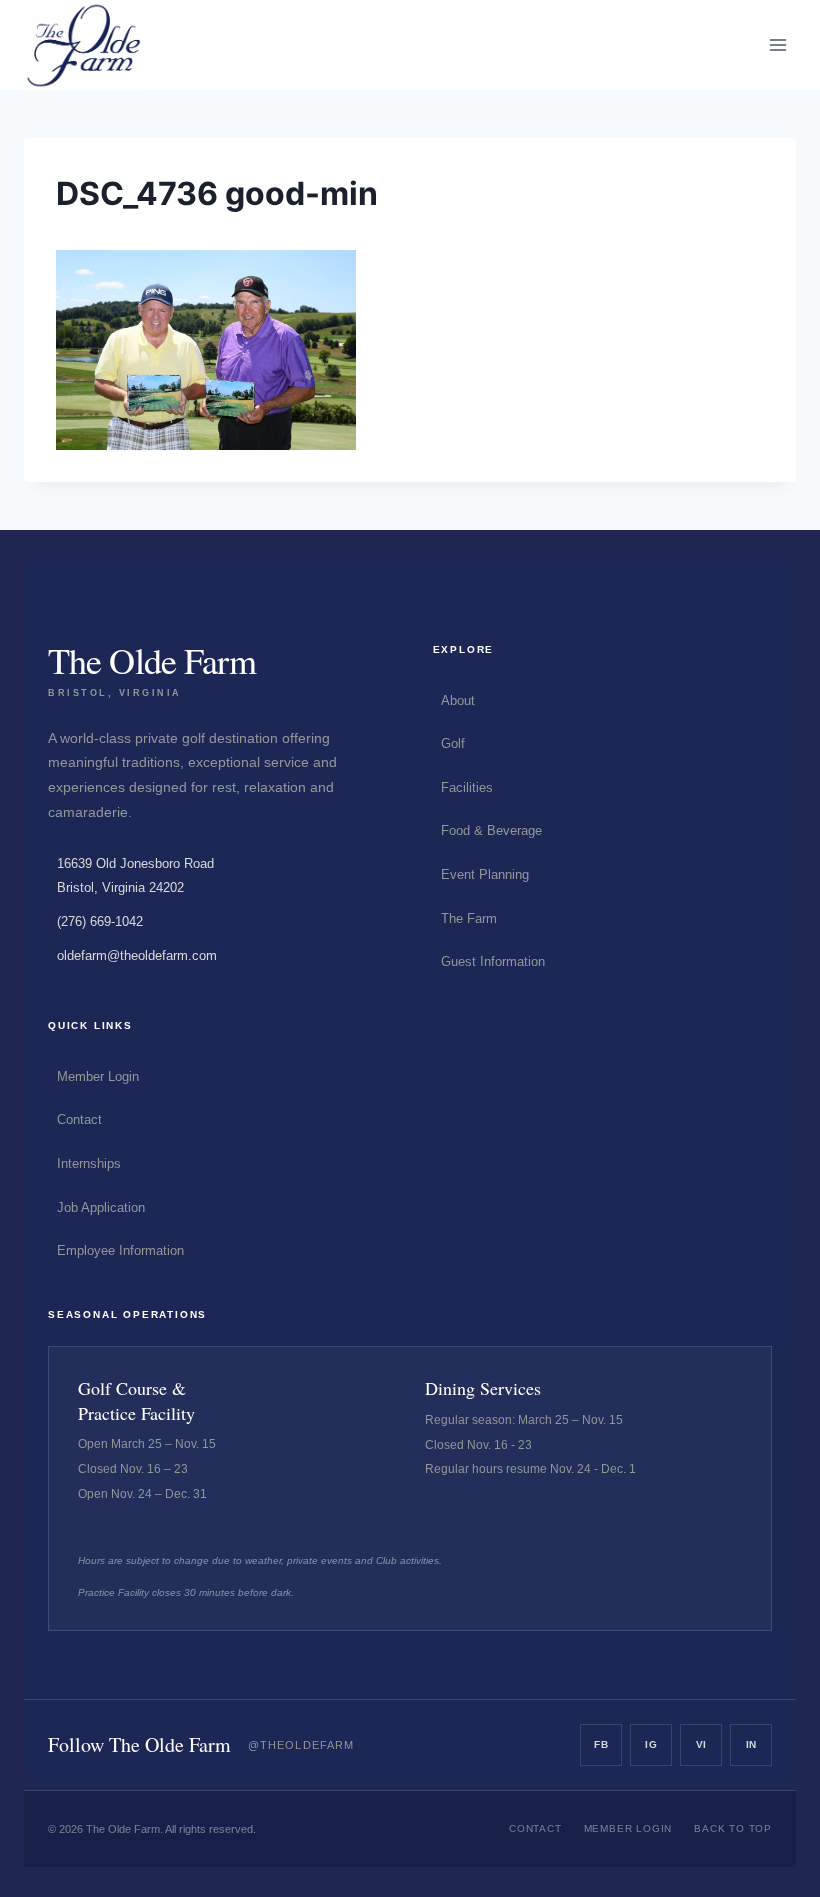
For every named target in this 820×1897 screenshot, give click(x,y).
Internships (89, 1163)
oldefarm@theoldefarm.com (137, 955)
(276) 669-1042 (100, 921)
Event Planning (485, 874)
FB (601, 1744)
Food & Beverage (491, 830)
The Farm (469, 918)
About (458, 700)
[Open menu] (777, 44)
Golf (453, 743)
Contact (79, 1119)
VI (701, 1744)
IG (651, 1744)
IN (751, 1744)
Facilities (467, 787)
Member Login (98, 1076)
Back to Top (733, 1828)
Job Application (101, 1207)
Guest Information (493, 961)
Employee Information (120, 1250)
